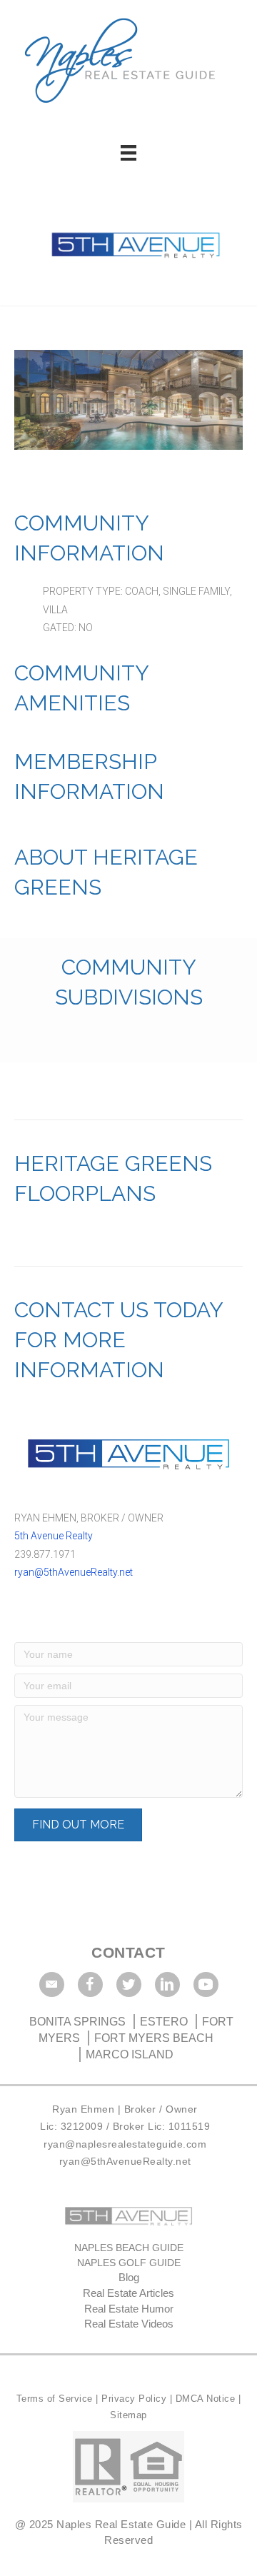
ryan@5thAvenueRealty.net (74, 1572)
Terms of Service (56, 2399)
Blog (129, 2277)
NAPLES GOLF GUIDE (129, 2263)
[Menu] (128, 153)
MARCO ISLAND (130, 2054)
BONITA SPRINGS (79, 2022)
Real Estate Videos (129, 2324)
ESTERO (164, 2022)
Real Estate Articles (128, 2293)
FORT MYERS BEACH (154, 2038)
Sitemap (128, 2415)
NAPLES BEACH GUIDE (129, 2248)
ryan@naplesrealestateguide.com (125, 2144)
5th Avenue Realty (54, 1536)
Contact (128, 1952)
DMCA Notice (206, 2399)
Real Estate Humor (129, 2309)
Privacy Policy (136, 2399)
